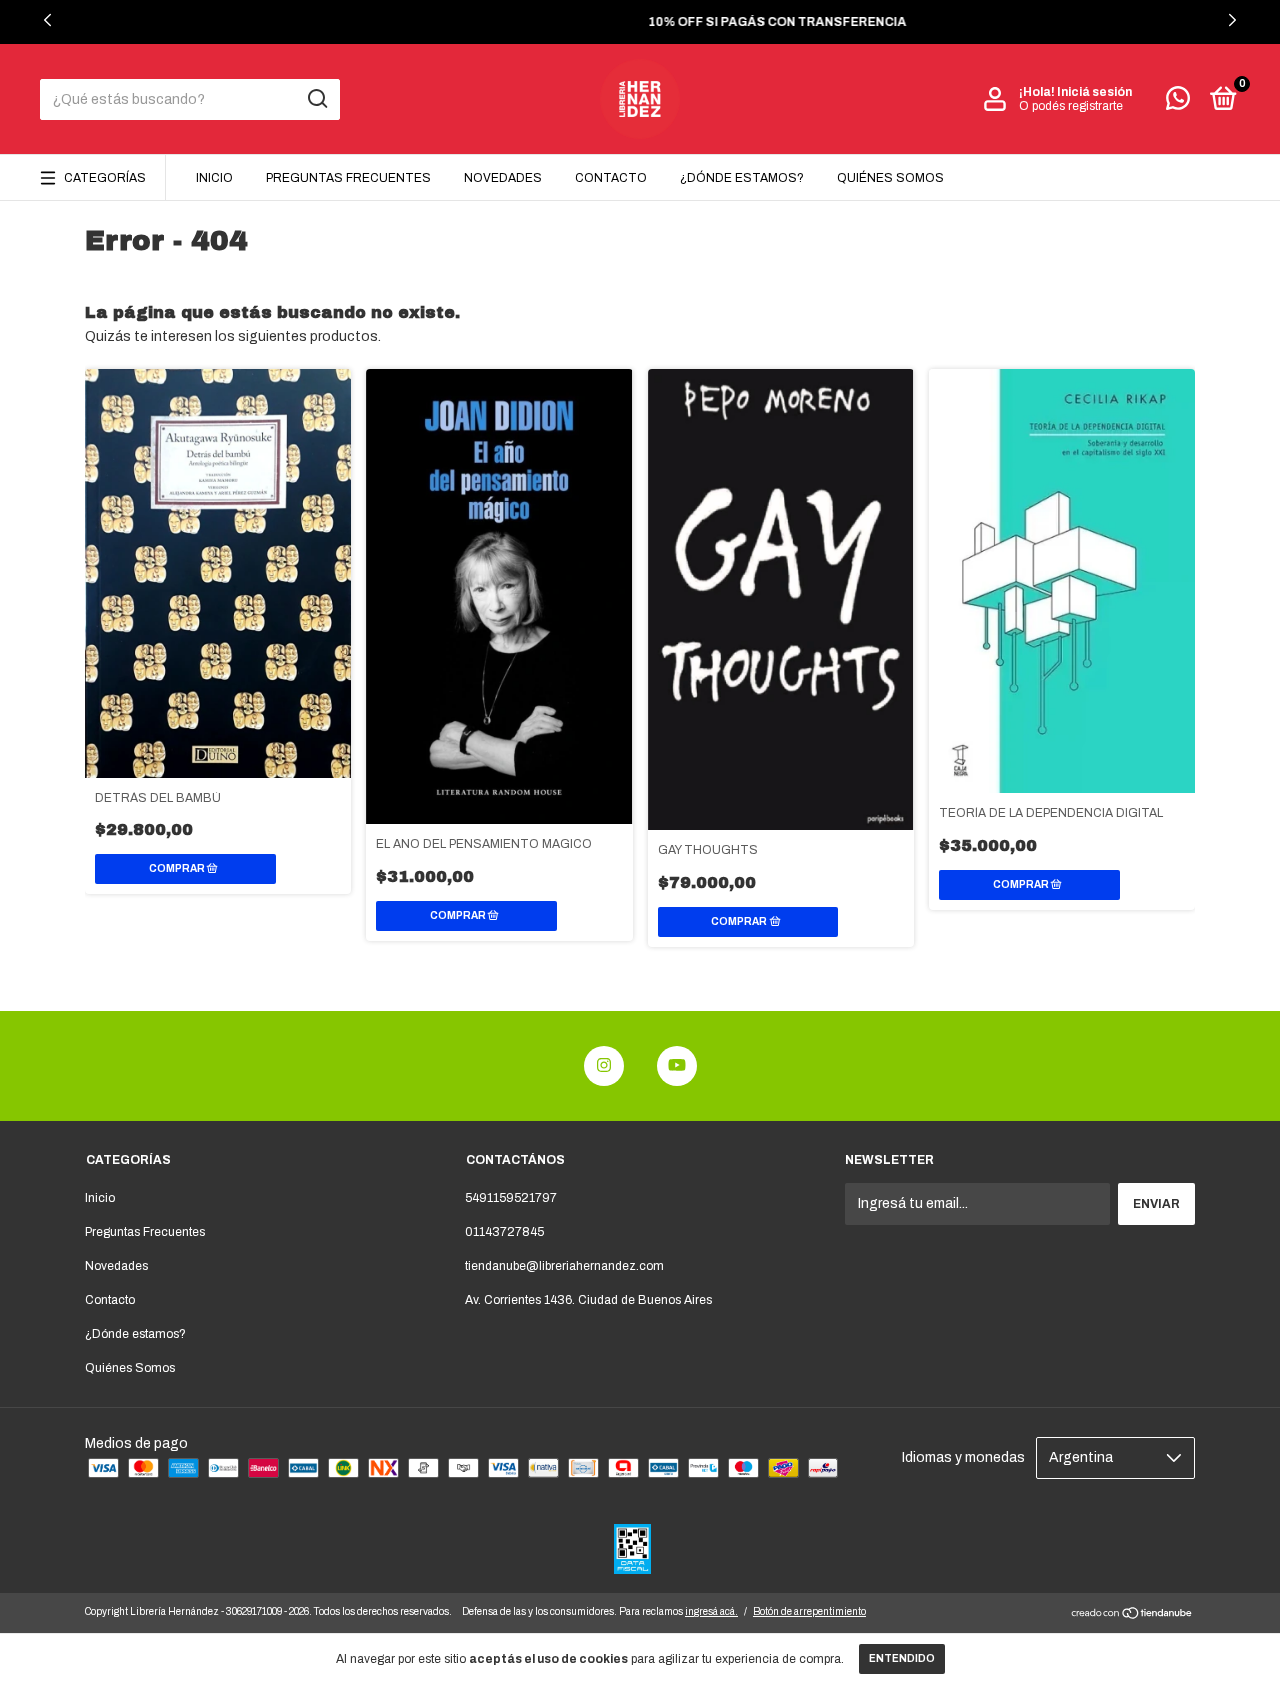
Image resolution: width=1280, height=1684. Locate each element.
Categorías (105, 178)
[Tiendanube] (1132, 1615)
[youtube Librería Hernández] (677, 1066)
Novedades (503, 178)
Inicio (214, 178)
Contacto (611, 178)
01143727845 (504, 1232)
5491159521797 (511, 1198)
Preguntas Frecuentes (348, 178)
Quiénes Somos (890, 178)
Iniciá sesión (1094, 92)
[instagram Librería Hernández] (604, 1066)
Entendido (902, 1658)
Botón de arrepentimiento (809, 1611)
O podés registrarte (1071, 106)
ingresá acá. (711, 1611)
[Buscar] (316, 99)
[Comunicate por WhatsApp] (1178, 103)
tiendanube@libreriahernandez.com (564, 1266)
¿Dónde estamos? (742, 178)
